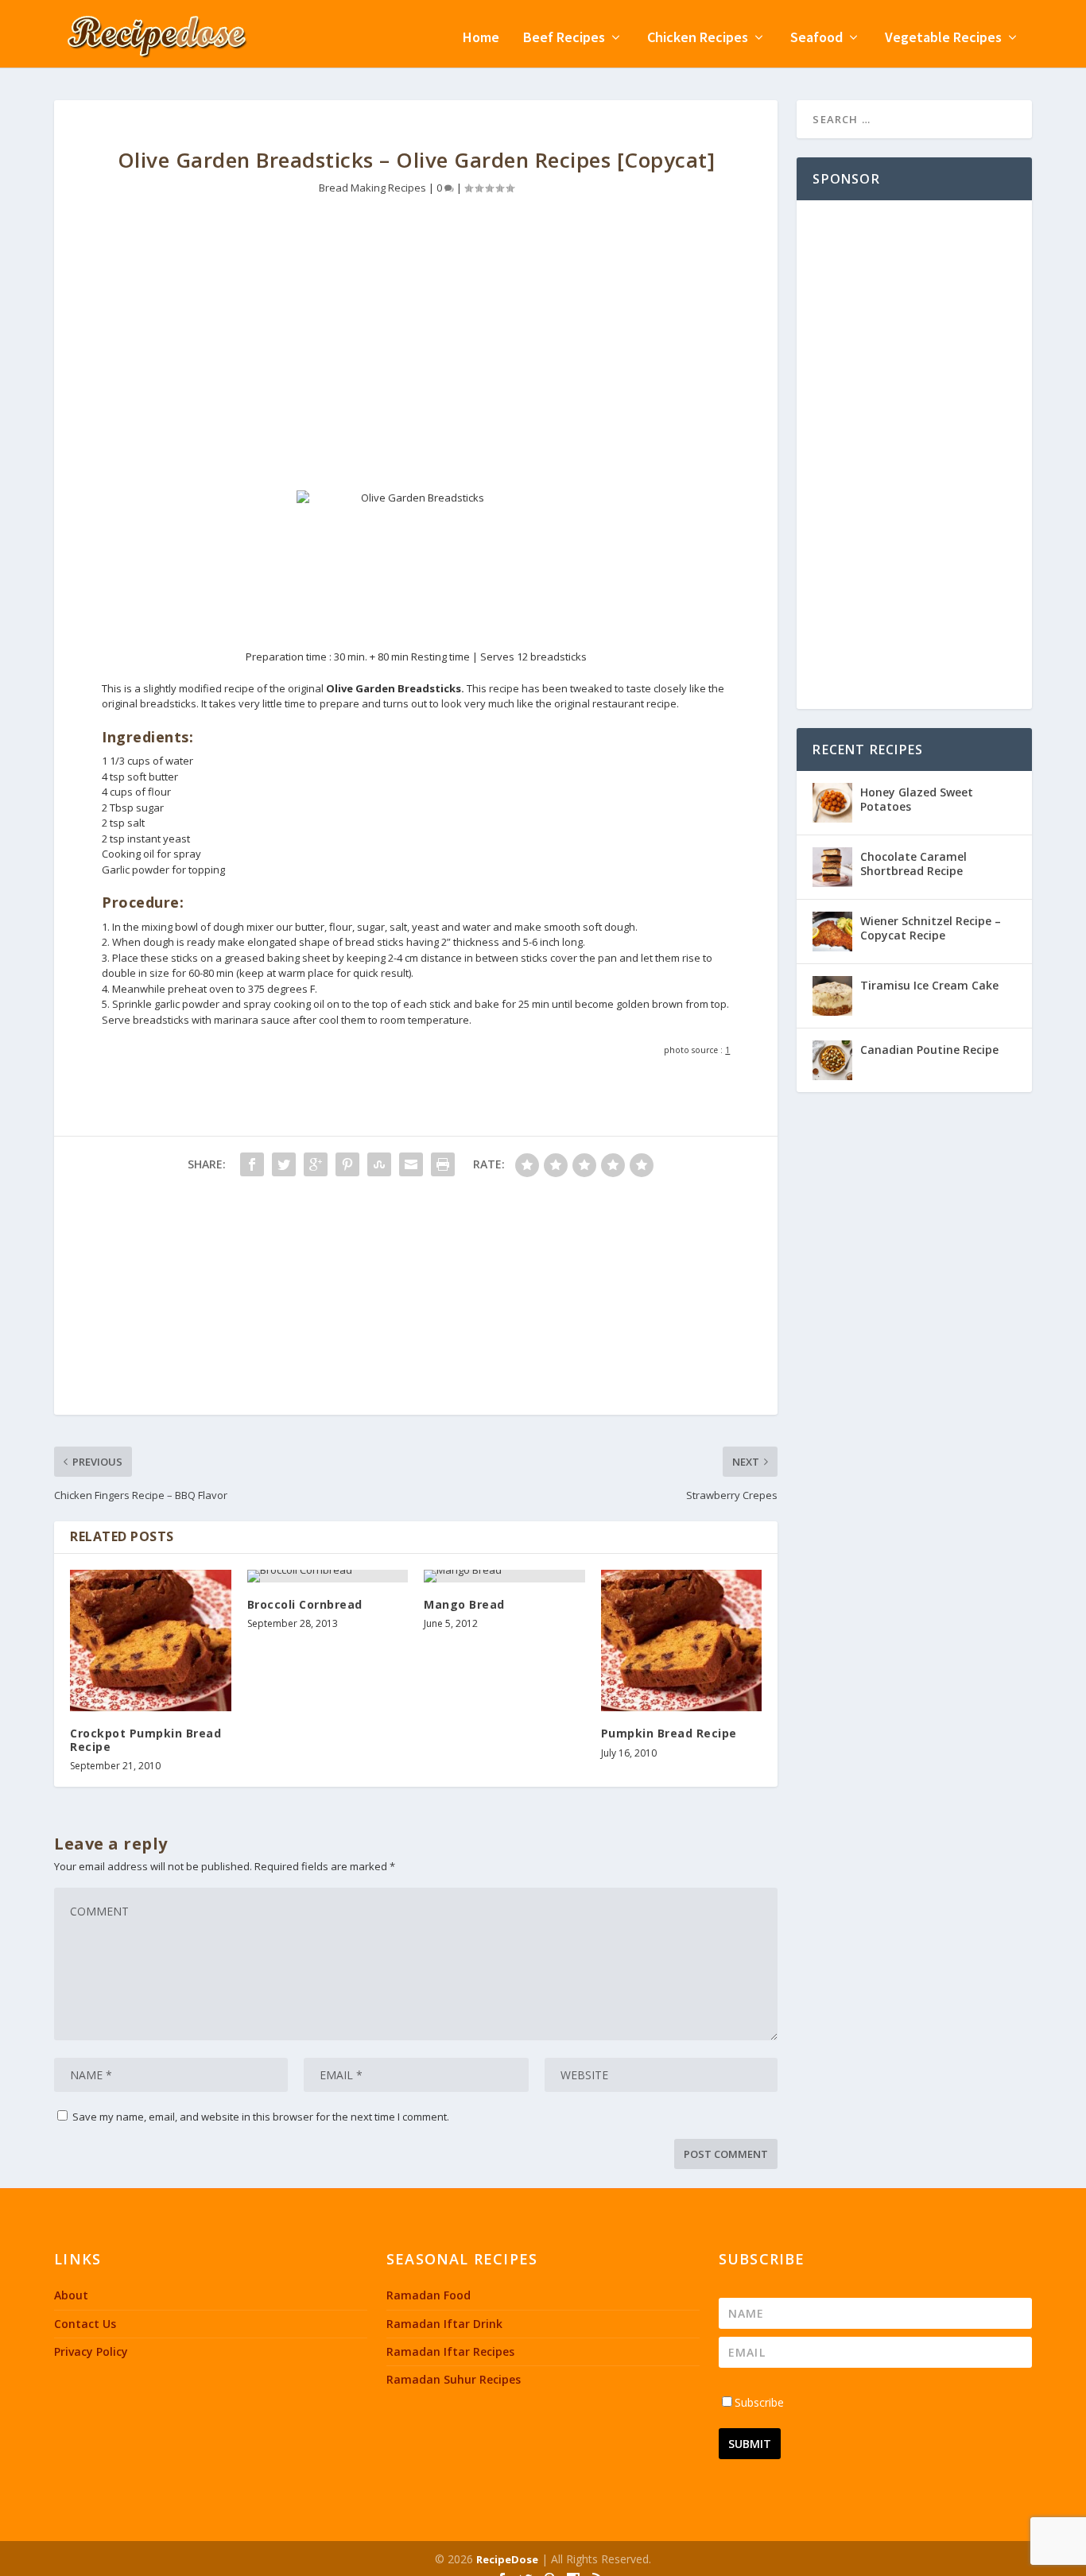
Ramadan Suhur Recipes (454, 2379)
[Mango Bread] (504, 1576)
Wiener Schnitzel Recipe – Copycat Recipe (931, 928)
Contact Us (85, 2324)
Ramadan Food (429, 2295)
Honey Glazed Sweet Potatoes (917, 799)
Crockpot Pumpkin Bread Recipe (145, 1740)
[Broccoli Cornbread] (328, 1576)
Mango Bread (464, 1604)
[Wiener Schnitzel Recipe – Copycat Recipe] (832, 932)
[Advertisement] (416, 355)
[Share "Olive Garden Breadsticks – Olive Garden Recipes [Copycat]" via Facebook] (252, 1164)
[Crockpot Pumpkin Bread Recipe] (151, 1641)
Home (481, 39)
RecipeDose (507, 2559)
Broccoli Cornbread (305, 1604)
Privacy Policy (91, 2351)
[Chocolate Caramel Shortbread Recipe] (832, 867)
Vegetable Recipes (943, 39)
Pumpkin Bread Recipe (669, 1733)
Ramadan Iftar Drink (444, 2324)
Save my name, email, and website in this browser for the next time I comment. (261, 2117)
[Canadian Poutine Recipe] (832, 1060)
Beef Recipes (564, 39)
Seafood (816, 39)
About (71, 2295)
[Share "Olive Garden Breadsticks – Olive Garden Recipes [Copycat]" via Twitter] (284, 1164)
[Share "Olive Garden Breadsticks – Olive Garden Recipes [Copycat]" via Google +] (316, 1164)
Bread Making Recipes (372, 188)
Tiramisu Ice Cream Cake (929, 985)
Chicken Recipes (698, 39)
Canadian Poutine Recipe (929, 1050)
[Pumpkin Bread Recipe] (682, 1641)
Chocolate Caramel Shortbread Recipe (913, 864)
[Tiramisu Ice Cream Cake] (832, 996)
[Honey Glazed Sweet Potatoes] (832, 803)
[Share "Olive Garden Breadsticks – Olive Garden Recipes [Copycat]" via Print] (443, 1164)
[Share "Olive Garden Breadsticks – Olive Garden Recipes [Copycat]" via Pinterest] (347, 1164)
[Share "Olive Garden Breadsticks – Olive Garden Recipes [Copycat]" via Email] (411, 1164)
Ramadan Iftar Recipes (450, 2351)
